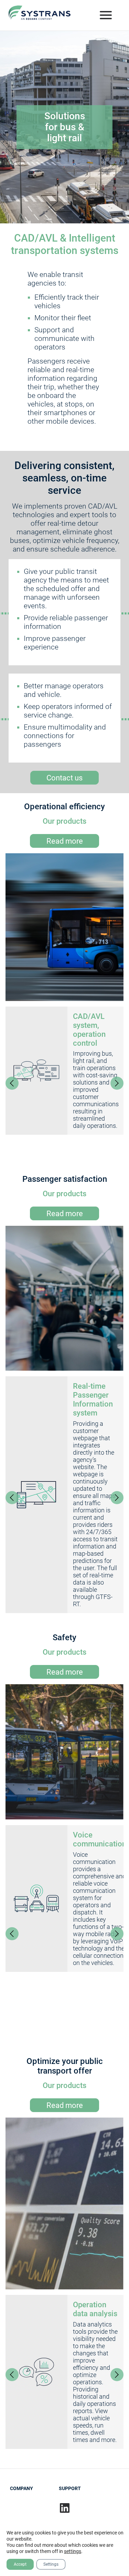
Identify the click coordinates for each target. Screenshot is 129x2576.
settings (73, 2551)
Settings (51, 2564)
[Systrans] (40, 15)
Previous (12, 1083)
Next (117, 1083)
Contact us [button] (64, 778)
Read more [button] (65, 841)
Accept (20, 2564)
